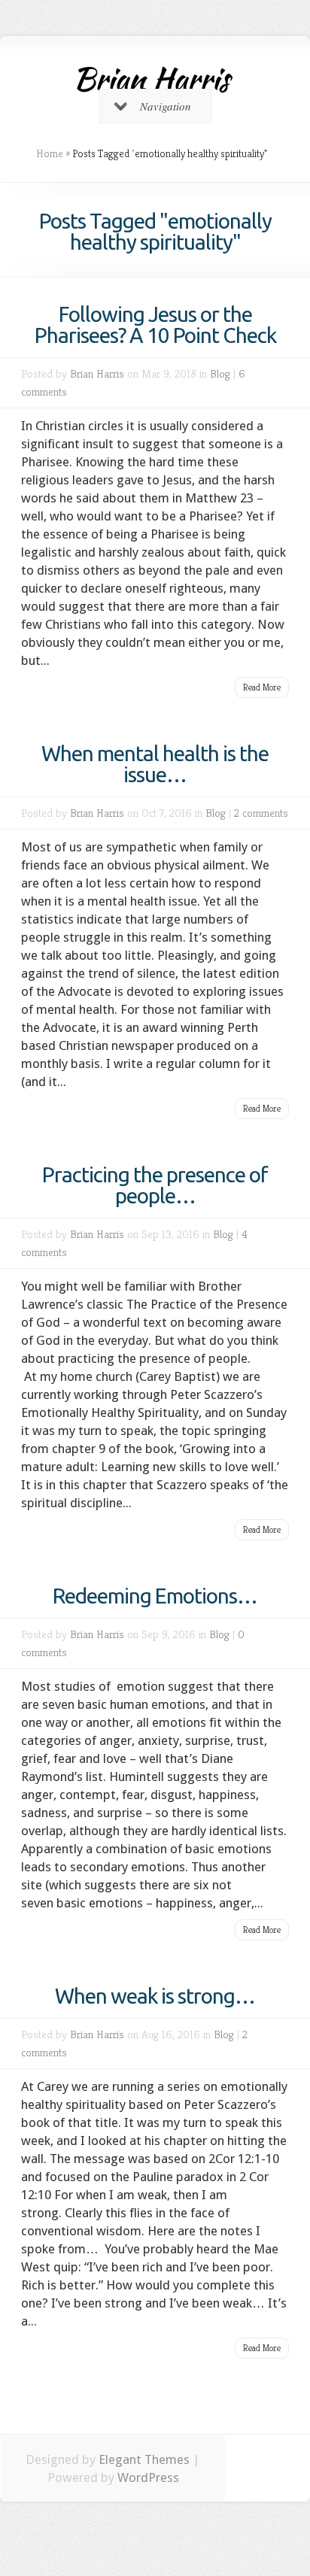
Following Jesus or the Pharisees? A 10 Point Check (155, 325)
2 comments (261, 813)
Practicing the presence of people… (155, 1185)
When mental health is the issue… (155, 764)
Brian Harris (97, 373)
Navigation (166, 106)
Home (50, 153)
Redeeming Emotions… (155, 1596)
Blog (220, 373)
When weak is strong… (155, 1996)
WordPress (148, 2477)
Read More (262, 687)
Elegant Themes (144, 2459)
